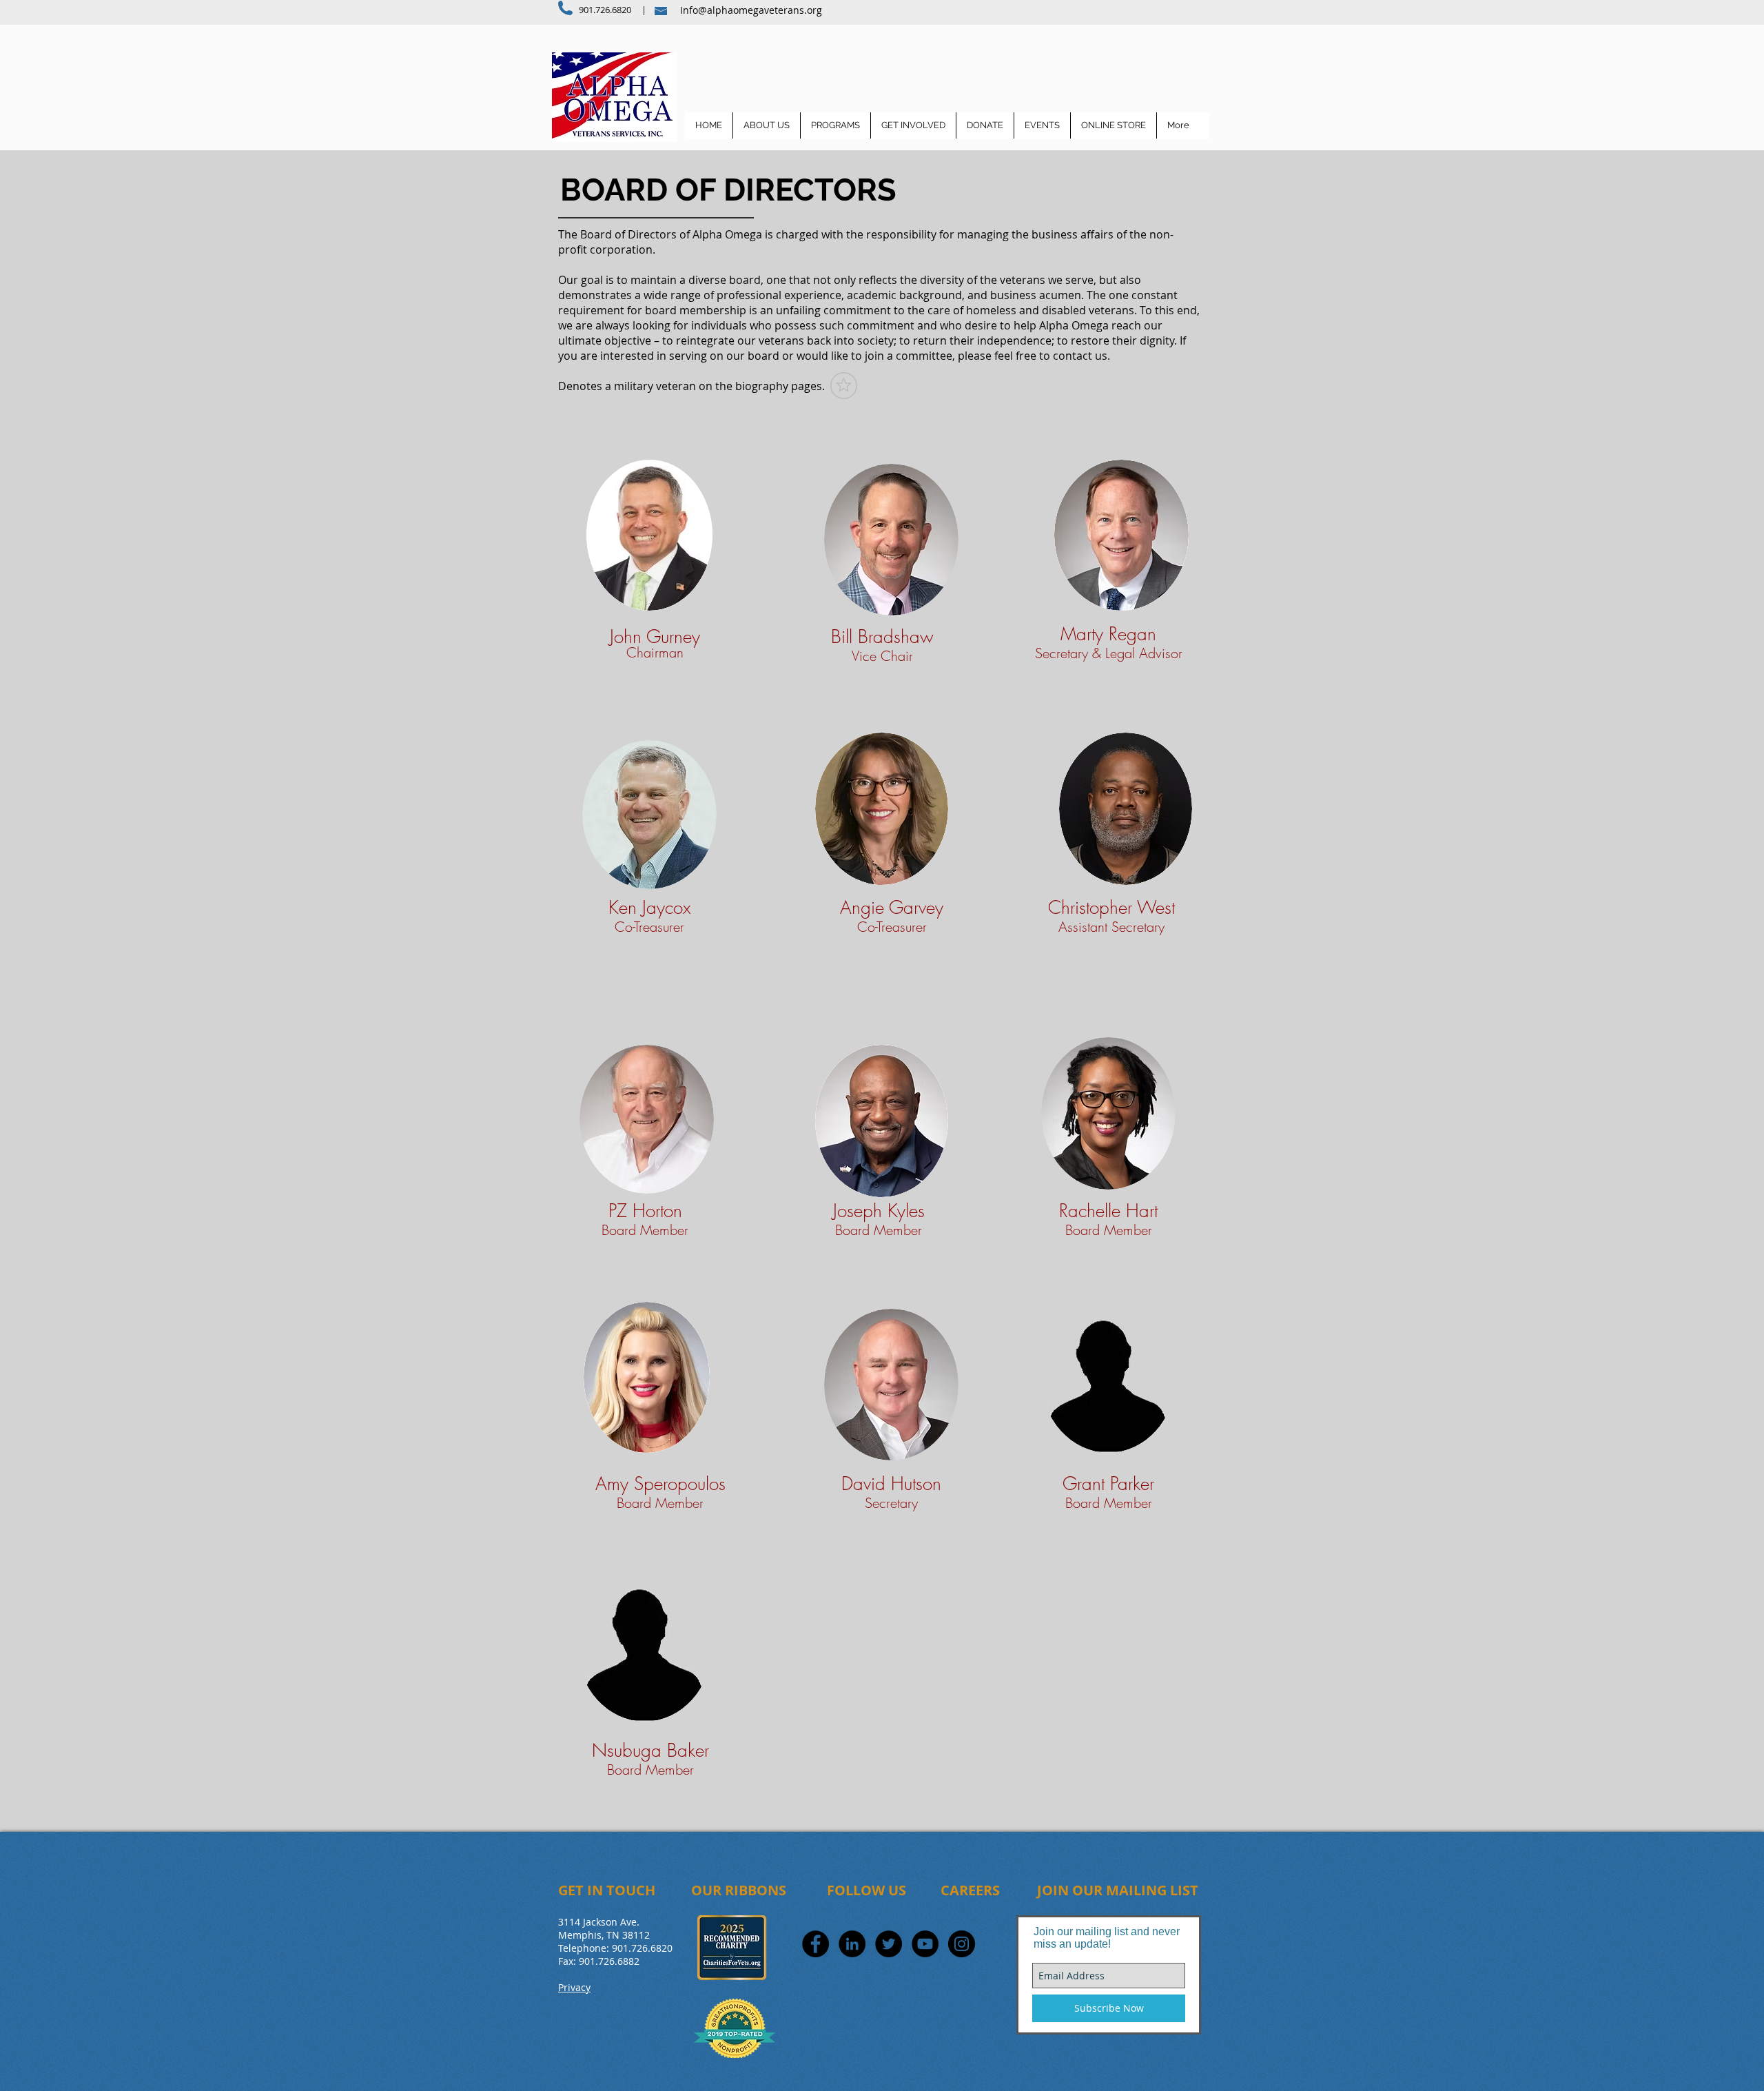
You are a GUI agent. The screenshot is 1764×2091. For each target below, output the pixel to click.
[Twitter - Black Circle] (889, 1944)
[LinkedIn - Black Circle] (852, 1944)
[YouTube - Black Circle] (925, 1944)
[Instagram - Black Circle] (962, 1944)
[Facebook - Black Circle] (816, 1944)
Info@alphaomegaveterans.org (751, 10)
